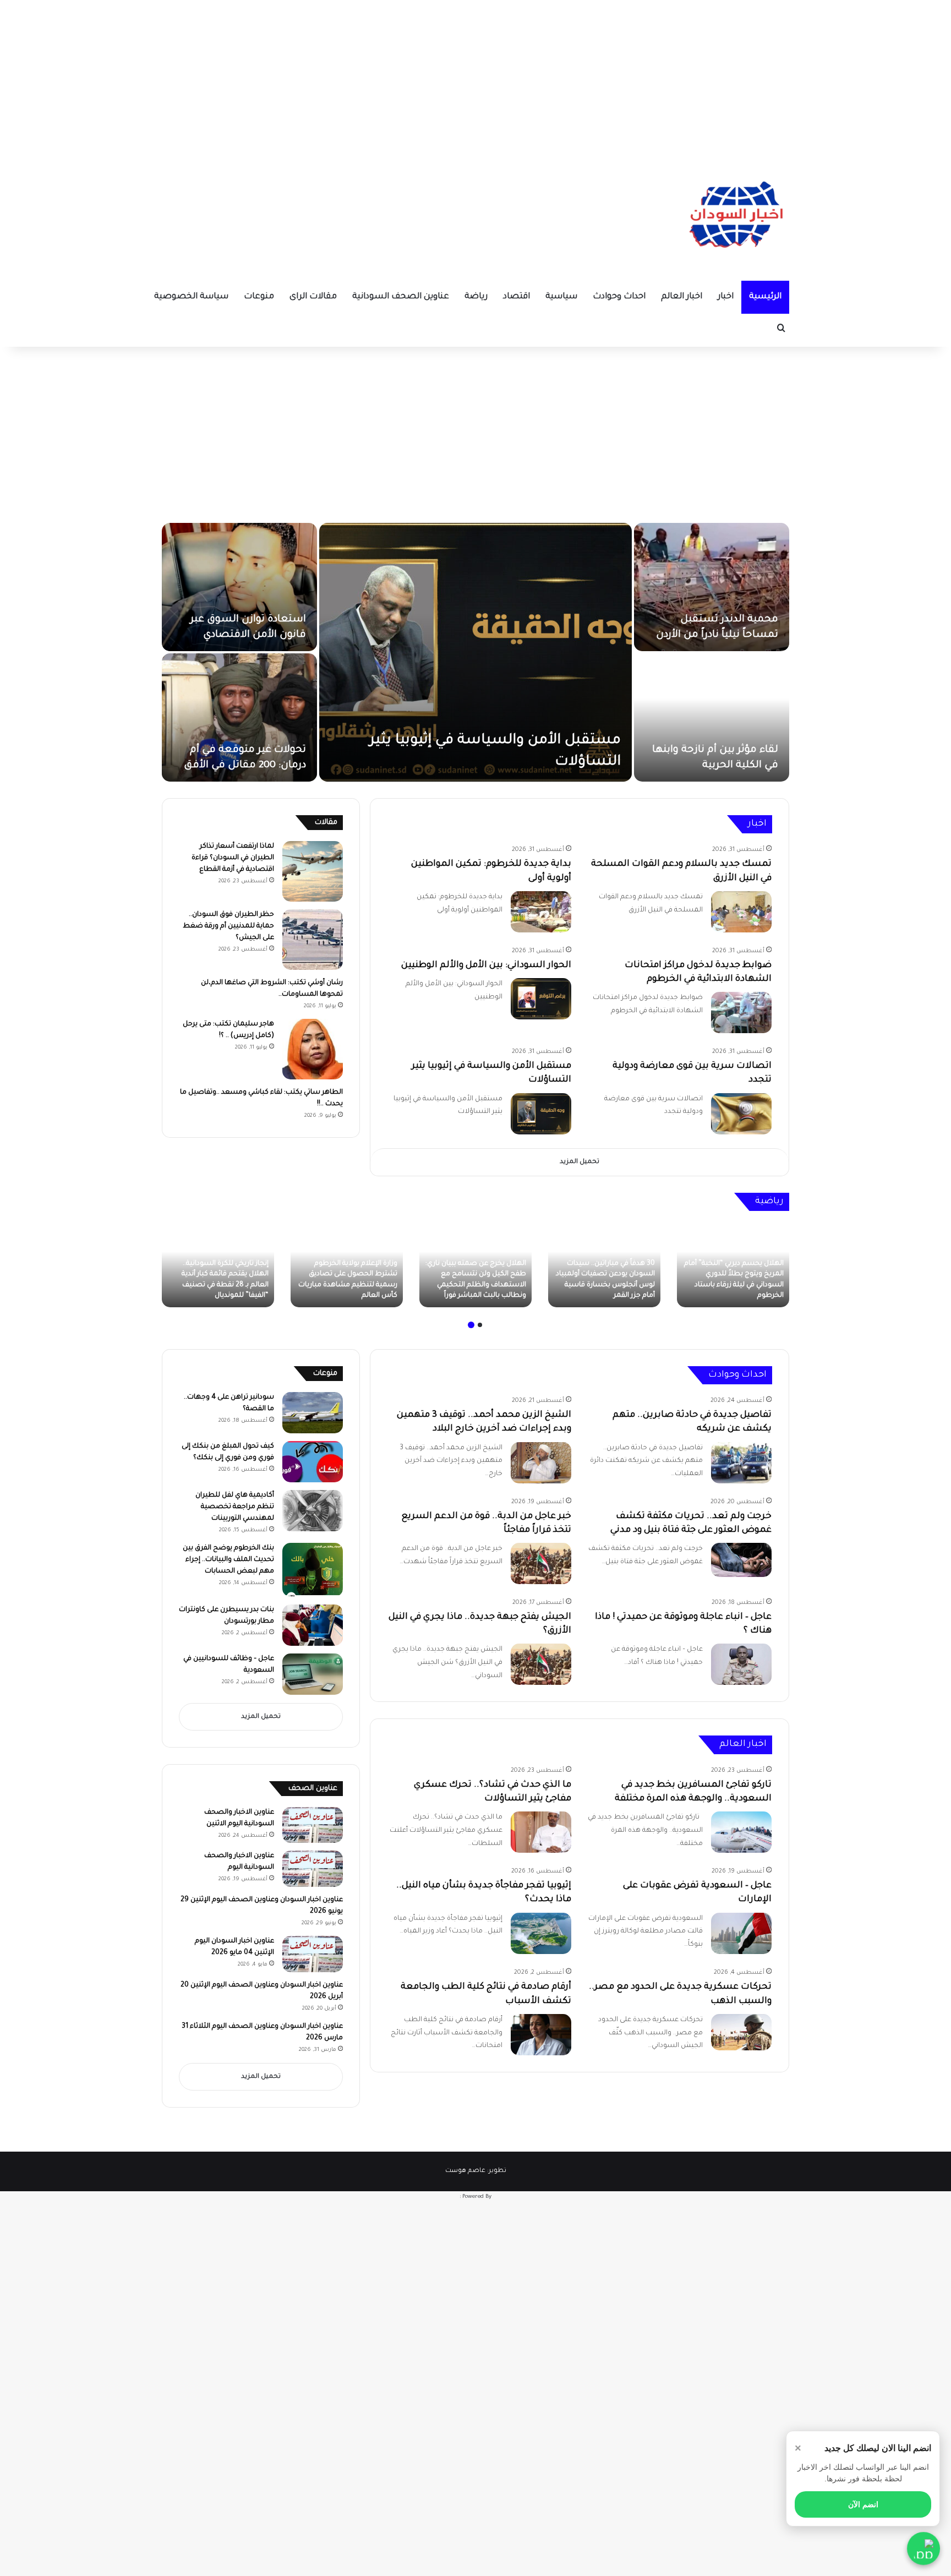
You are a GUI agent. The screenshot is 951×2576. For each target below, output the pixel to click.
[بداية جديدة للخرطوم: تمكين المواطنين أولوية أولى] (541, 912)
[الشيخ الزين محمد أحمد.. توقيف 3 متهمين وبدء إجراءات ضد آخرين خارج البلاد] (541, 1463)
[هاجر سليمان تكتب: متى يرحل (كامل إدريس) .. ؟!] (313, 1049)
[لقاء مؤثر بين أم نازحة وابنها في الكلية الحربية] (712, 717)
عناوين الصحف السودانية (401, 297)
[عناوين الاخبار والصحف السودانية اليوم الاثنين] (313, 1825)
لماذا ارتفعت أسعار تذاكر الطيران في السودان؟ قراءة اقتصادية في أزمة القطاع (233, 858)
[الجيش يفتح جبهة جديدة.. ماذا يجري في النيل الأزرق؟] (541, 1664)
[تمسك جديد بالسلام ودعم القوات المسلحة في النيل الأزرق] (741, 912)
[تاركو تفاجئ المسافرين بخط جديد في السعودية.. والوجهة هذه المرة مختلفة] (741, 1832)
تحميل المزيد (580, 1162)
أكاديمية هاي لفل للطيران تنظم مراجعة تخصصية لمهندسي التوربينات (235, 1507)
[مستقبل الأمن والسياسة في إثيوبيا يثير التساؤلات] (475, 652)
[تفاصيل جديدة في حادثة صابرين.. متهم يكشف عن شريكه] (741, 1463)
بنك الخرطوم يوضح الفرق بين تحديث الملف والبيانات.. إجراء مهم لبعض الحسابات (228, 1560)
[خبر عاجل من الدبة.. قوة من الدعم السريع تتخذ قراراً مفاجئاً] (541, 1563)
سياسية (561, 297)
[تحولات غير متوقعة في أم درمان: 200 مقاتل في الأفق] (239, 717)
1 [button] (480, 1325)
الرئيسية (765, 297)
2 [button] (471, 1325)
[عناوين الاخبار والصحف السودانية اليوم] (313, 1869)
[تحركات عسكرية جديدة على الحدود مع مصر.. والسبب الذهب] (741, 2032)
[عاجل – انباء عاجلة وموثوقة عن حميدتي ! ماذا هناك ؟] (741, 1664)
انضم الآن (863, 2504)
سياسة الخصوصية (191, 297)
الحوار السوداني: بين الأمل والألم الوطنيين (486, 965)
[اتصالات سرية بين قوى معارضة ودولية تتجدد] (741, 1114)
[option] (475, 652)
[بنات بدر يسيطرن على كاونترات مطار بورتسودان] (313, 1625)
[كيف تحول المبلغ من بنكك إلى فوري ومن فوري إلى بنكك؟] (313, 1462)
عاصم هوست (465, 2171)
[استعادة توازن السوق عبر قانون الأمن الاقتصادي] (239, 587)
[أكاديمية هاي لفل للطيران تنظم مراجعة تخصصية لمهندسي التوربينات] (313, 1511)
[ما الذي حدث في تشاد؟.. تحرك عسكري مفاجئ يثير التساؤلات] (541, 1832)
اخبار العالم (682, 297)
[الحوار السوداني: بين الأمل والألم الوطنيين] (541, 999)
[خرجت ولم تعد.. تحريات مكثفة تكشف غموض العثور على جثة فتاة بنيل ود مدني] (741, 1560)
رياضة (476, 297)
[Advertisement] (475, 77)
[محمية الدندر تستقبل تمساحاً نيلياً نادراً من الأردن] (712, 587)
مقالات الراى (313, 297)
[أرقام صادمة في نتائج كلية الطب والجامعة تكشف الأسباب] (541, 2035)
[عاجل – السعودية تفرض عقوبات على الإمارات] (741, 1934)
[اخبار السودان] (734, 217)
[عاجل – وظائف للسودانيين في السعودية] (313, 1674)
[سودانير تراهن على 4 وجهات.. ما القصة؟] (313, 1413)
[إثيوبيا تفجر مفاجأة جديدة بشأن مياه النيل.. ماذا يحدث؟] (541, 1933)
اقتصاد (517, 297)
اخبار (726, 297)
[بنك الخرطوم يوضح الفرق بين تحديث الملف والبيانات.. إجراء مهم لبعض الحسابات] (313, 1570)
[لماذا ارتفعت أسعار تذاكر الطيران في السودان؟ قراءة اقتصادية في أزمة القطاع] (313, 871)
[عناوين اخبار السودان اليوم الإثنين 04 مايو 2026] (313, 1954)
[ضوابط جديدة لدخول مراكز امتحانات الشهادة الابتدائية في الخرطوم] (741, 1013)
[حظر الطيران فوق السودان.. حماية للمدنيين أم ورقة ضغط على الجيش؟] (313, 940)
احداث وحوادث (619, 297)
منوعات (259, 297)
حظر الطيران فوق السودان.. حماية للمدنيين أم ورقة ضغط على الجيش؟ (228, 926)
